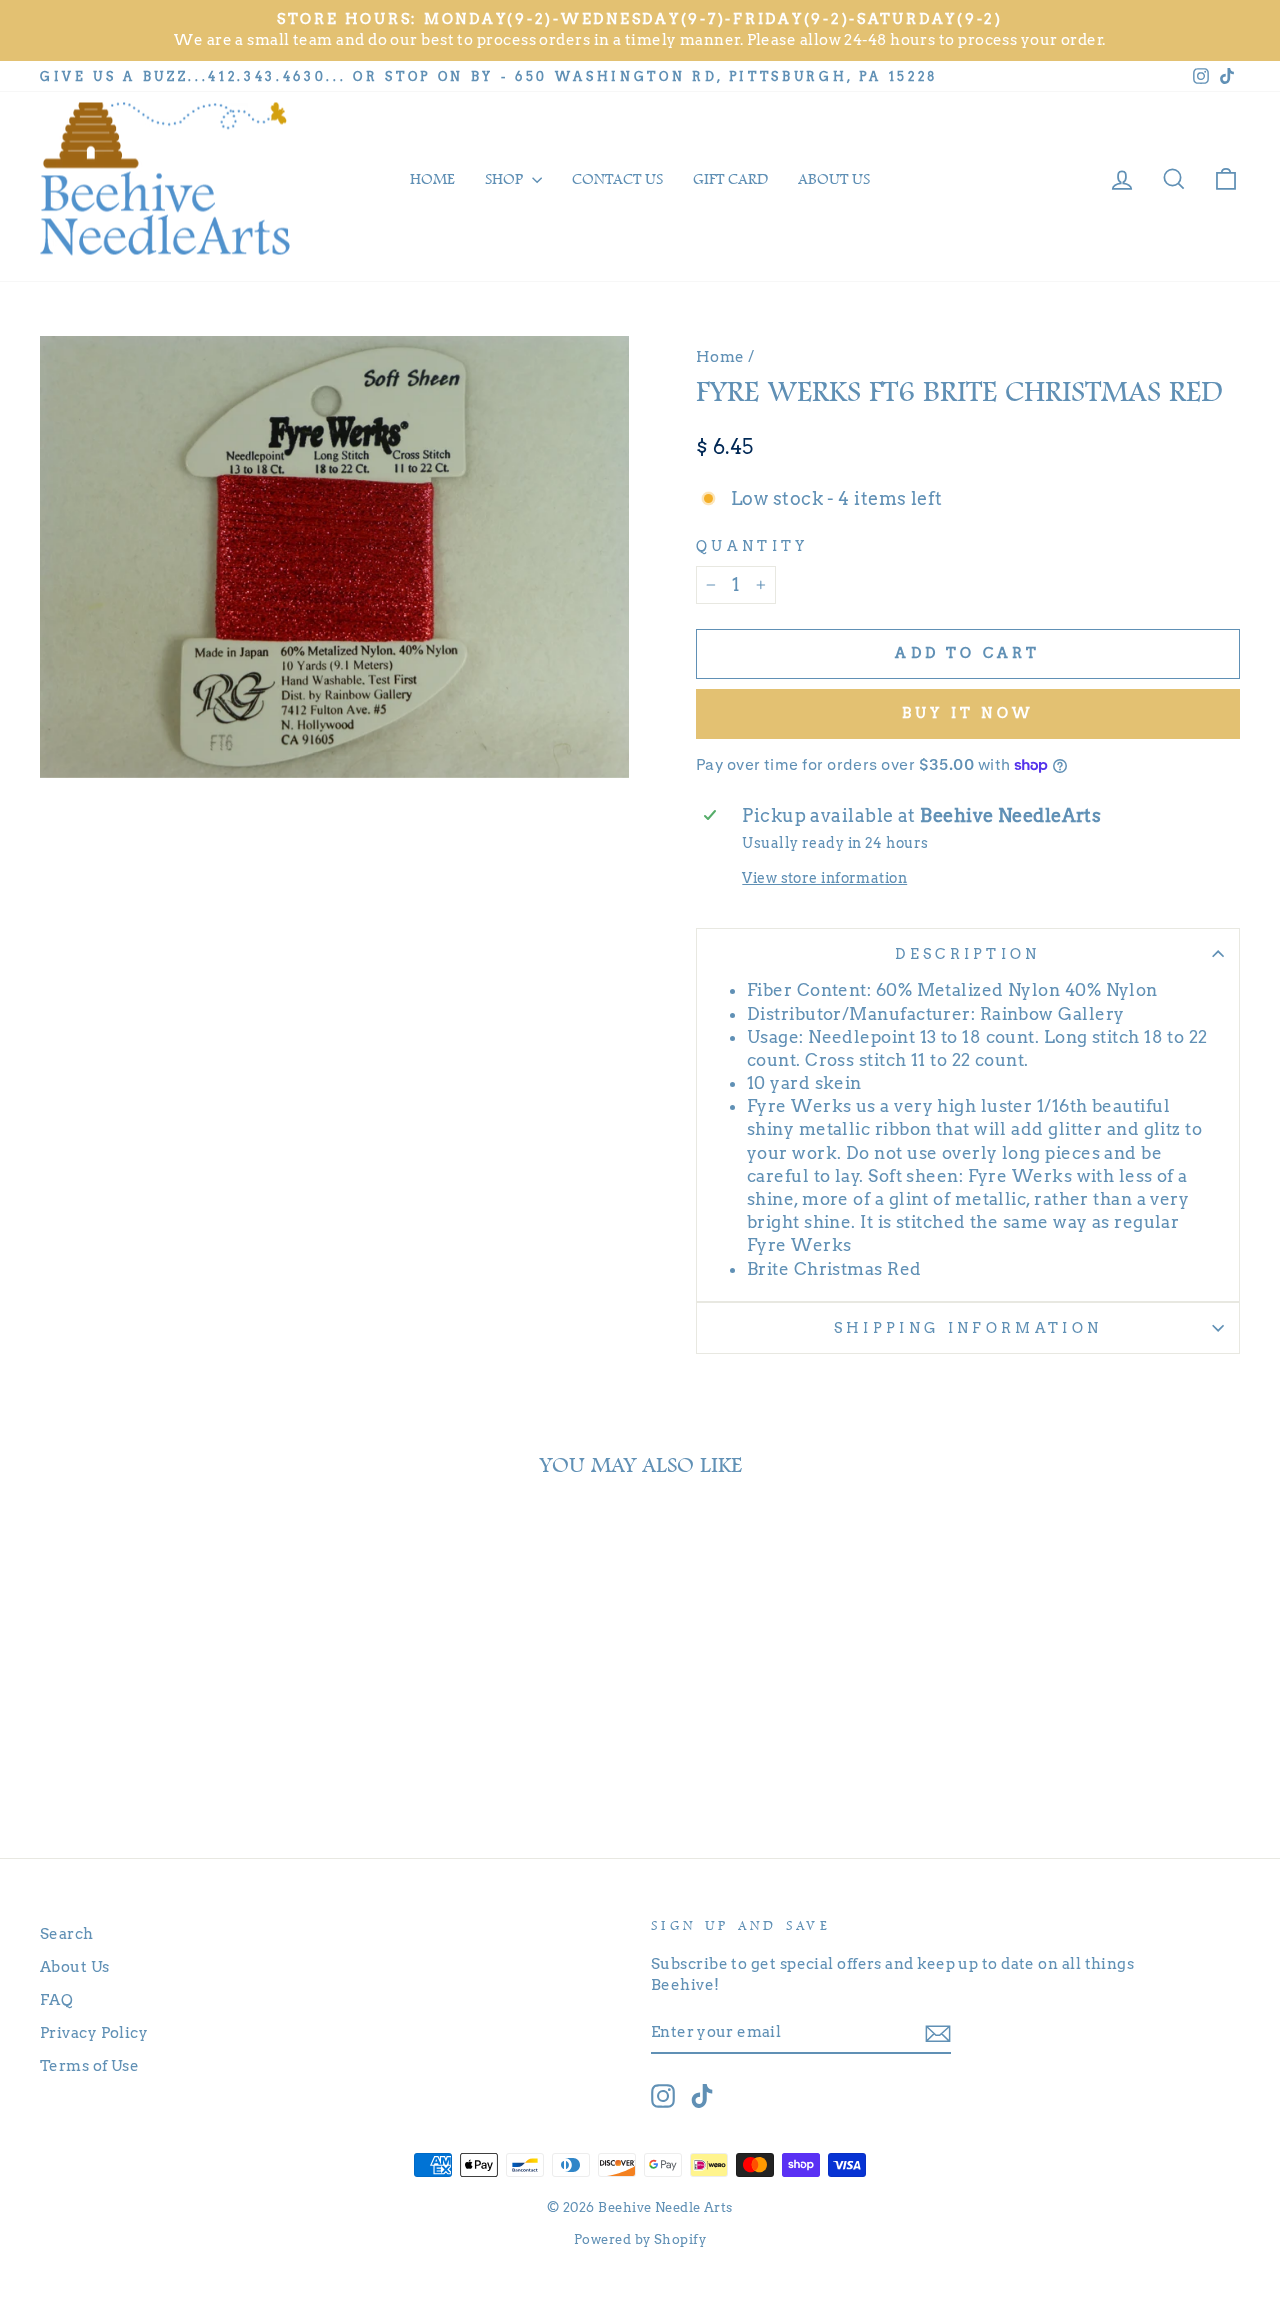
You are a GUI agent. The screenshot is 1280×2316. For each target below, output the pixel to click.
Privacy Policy (94, 2032)
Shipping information (968, 1328)
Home (432, 179)
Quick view (181, 1716)
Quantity (752, 546)
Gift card (730, 179)
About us (834, 179)
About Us (75, 1966)
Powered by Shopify (640, 2239)
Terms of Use (89, 2065)
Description (968, 954)
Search (67, 1933)
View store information (824, 878)
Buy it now (968, 713)
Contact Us (617, 179)
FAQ (56, 1999)
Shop (506, 179)
